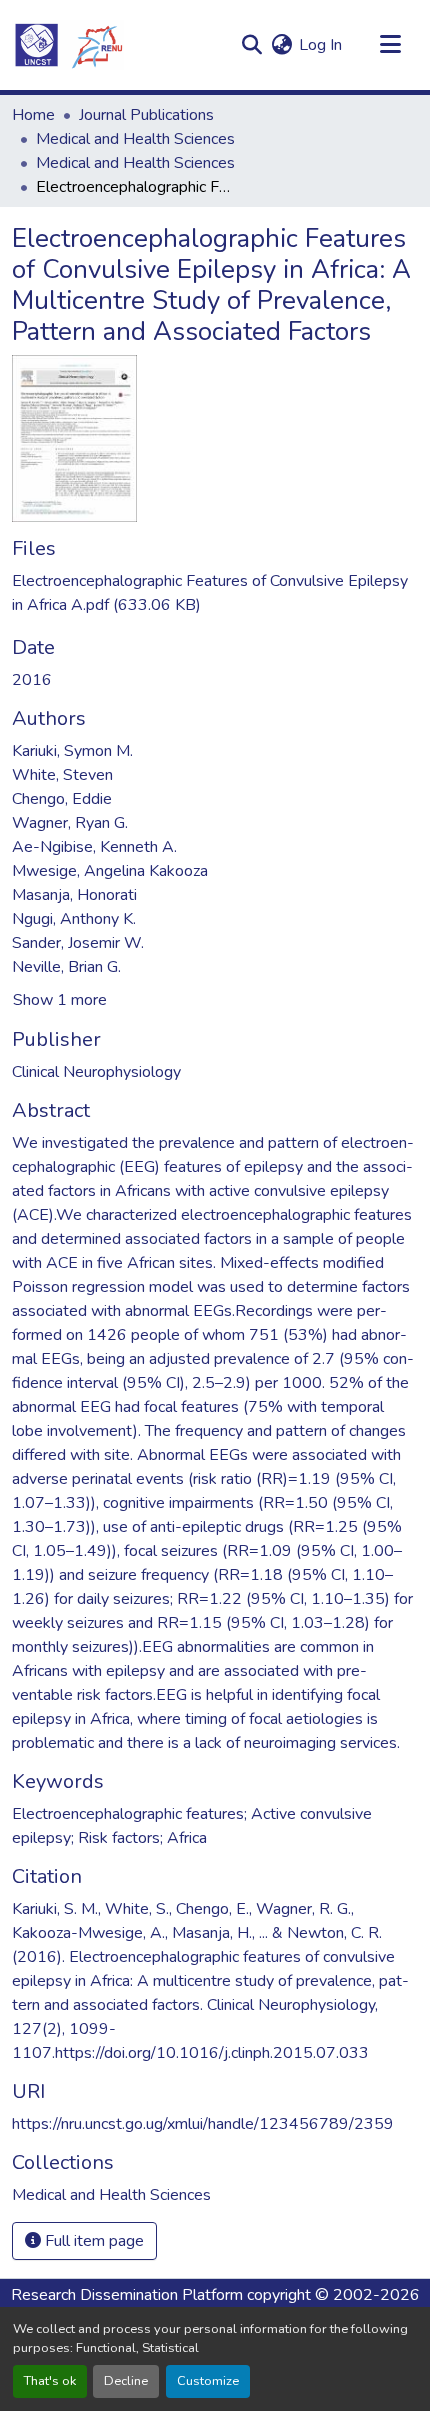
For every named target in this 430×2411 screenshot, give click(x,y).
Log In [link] (320, 45)
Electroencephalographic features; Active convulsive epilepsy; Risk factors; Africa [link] (192, 1826)
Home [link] (33, 115)
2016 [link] (32, 680)
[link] (215, 593)
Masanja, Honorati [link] (74, 895)
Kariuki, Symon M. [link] (72, 751)
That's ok (50, 2381)
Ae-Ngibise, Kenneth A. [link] (94, 847)
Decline (126, 2381)
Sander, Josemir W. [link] (78, 943)
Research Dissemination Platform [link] (127, 2295)
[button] (68, 45)
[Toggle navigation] (390, 45)
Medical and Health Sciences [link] (135, 139)
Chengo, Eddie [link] (62, 799)
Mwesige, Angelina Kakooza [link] (110, 871)
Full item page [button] (92, 2241)
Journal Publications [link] (146, 115)
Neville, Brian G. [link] (66, 967)
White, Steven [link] (62, 775)
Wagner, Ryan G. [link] (70, 823)
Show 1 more (60, 1000)
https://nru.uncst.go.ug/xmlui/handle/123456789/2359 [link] (203, 2124)
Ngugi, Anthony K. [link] (74, 919)
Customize (208, 2381)
